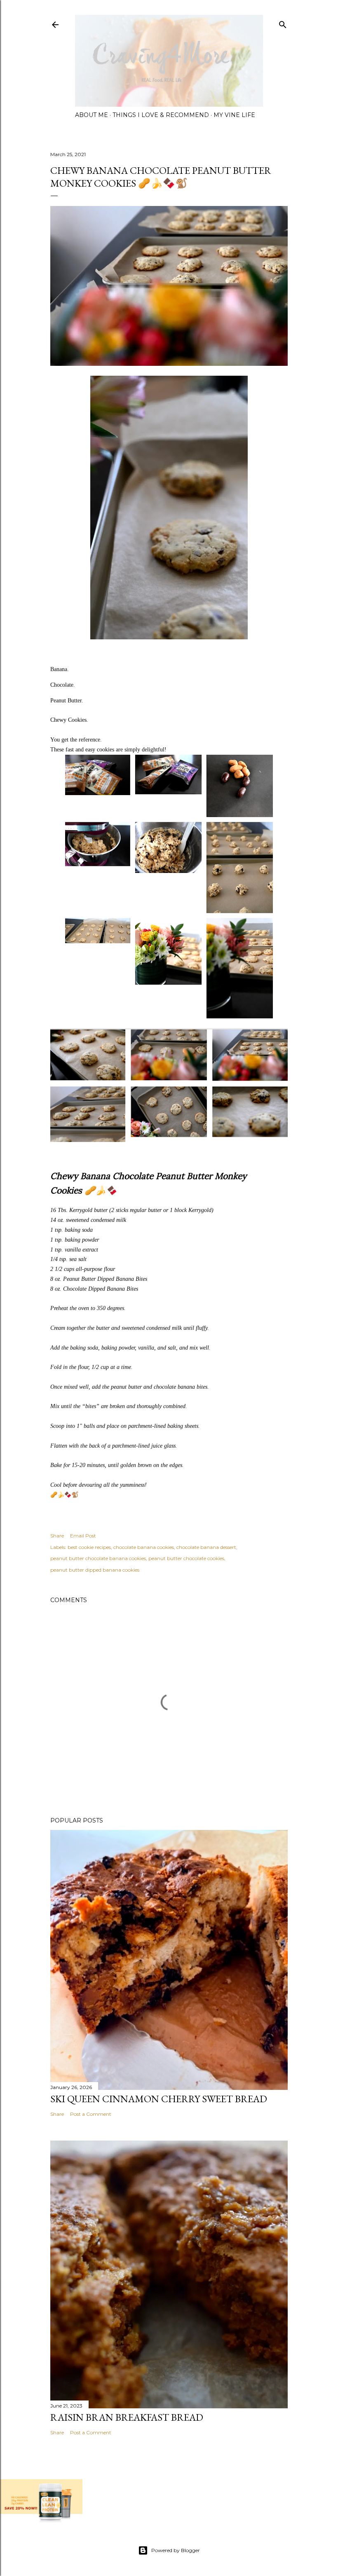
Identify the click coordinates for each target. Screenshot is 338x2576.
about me (92, 115)
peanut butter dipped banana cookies (95, 1570)
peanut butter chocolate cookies (186, 1558)
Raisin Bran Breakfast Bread (127, 2417)
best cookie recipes (89, 1547)
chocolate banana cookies (144, 1547)
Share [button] (57, 1536)
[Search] (283, 23)
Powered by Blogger (176, 2550)
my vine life (234, 115)
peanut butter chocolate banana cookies (98, 1558)
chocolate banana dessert (206, 1547)
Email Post (83, 1536)
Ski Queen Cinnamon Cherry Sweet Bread (159, 2099)
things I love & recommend (161, 115)
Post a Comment (91, 2114)
